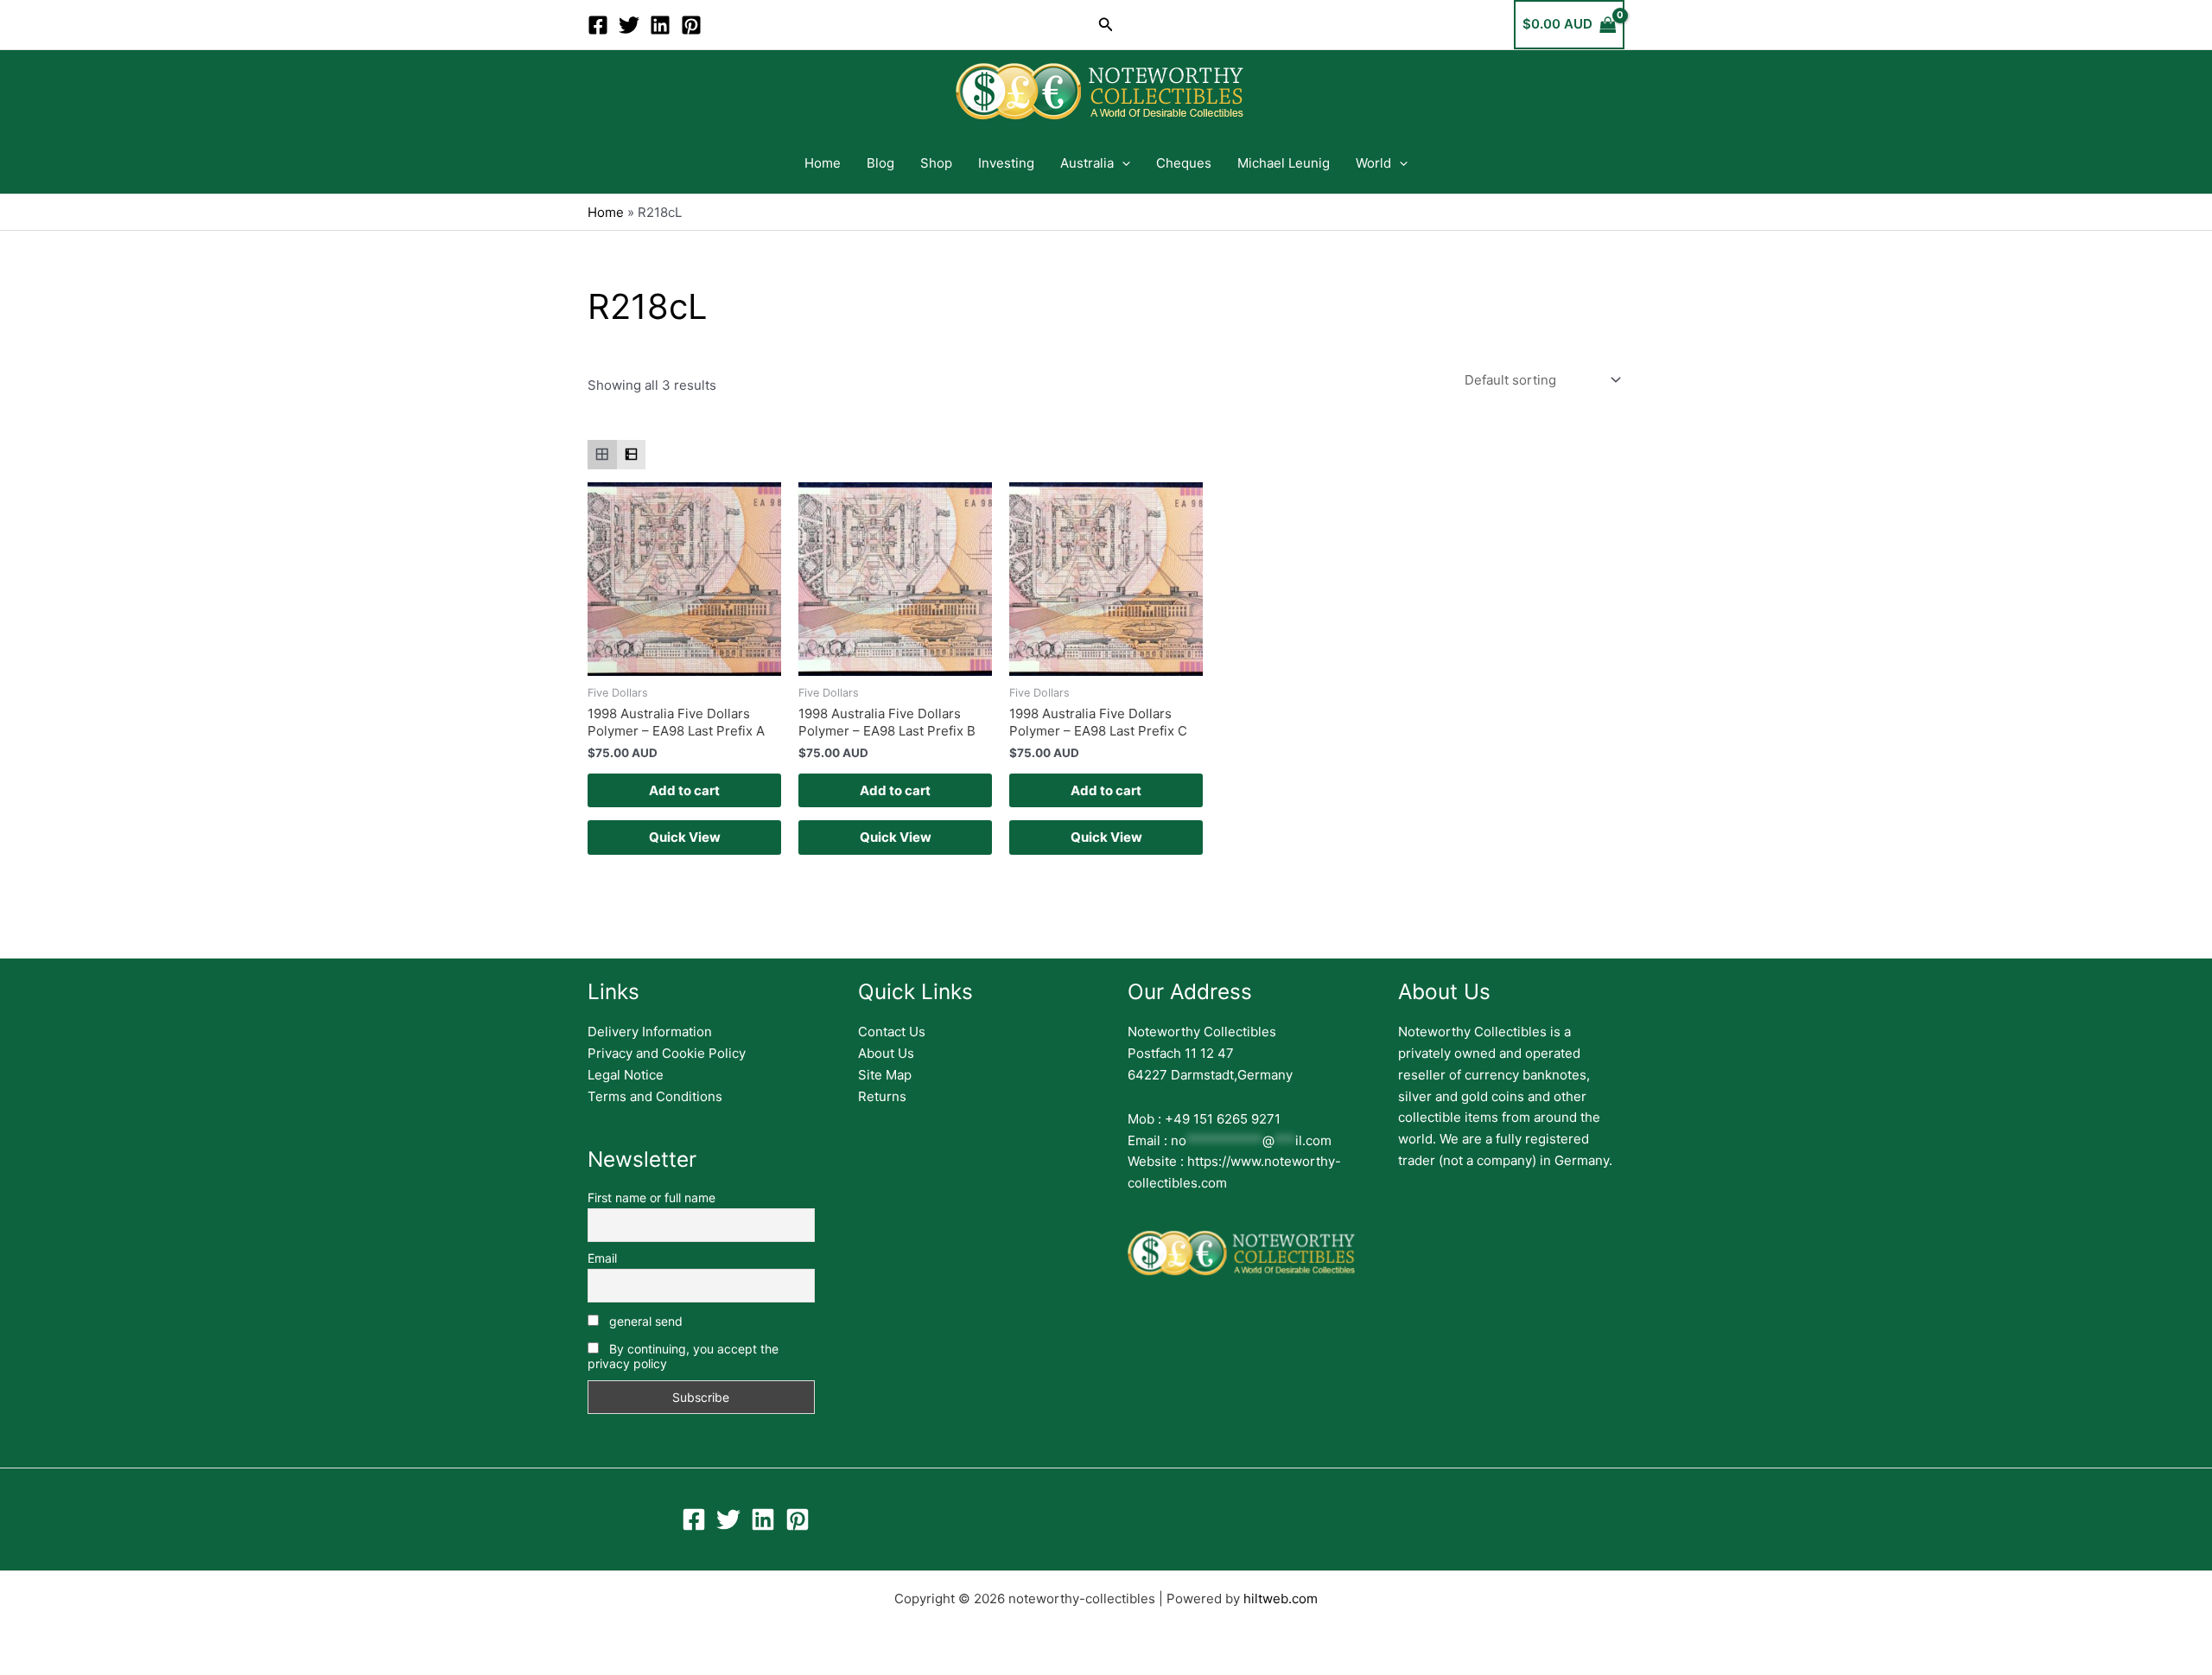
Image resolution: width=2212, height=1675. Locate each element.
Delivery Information (650, 1032)
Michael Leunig (1284, 163)
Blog (880, 163)
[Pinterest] (691, 25)
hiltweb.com (1281, 1599)
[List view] (632, 455)
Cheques (1184, 163)
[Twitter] (629, 25)
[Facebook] (598, 25)
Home (823, 163)
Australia (1087, 163)
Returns (882, 1096)
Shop (936, 163)
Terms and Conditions (655, 1096)
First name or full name (652, 1197)
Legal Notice (626, 1075)
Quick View (685, 837)
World (1373, 163)
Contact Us (892, 1032)
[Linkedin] (660, 25)
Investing (1006, 163)
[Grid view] (602, 455)
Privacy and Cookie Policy (667, 1053)
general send (644, 1321)
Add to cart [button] (684, 790)
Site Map (885, 1075)
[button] (1106, 25)
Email (602, 1258)
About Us (886, 1053)
